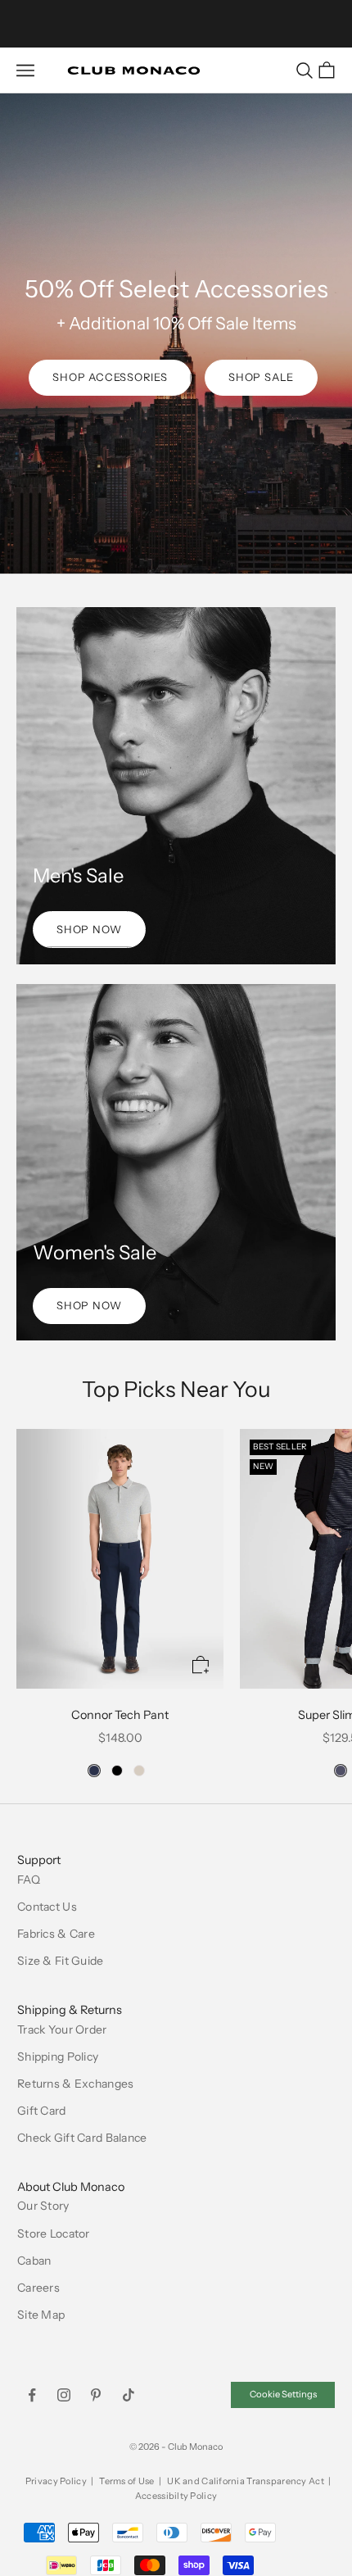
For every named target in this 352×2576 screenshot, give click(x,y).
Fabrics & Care (56, 1934)
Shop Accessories (110, 377)
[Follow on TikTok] (129, 2395)
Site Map (41, 2315)
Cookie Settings (283, 2394)
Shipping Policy (58, 2057)
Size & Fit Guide (60, 1961)
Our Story (43, 2206)
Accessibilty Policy (176, 2496)
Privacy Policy (56, 2481)
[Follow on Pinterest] (96, 2395)
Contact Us (47, 1907)
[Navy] (94, 1771)
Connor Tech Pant (120, 1715)
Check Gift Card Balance (82, 2138)
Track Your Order (62, 2030)
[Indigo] (341, 1771)
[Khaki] (139, 1771)
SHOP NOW (89, 929)
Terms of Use (126, 2481)
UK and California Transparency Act (246, 2481)
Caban (34, 2261)
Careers (38, 2288)
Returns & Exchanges (75, 2084)
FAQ (29, 1880)
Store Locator (54, 2234)
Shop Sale (261, 377)
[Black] (117, 1771)
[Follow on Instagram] (64, 2395)
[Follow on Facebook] (32, 2395)
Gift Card (42, 2111)
